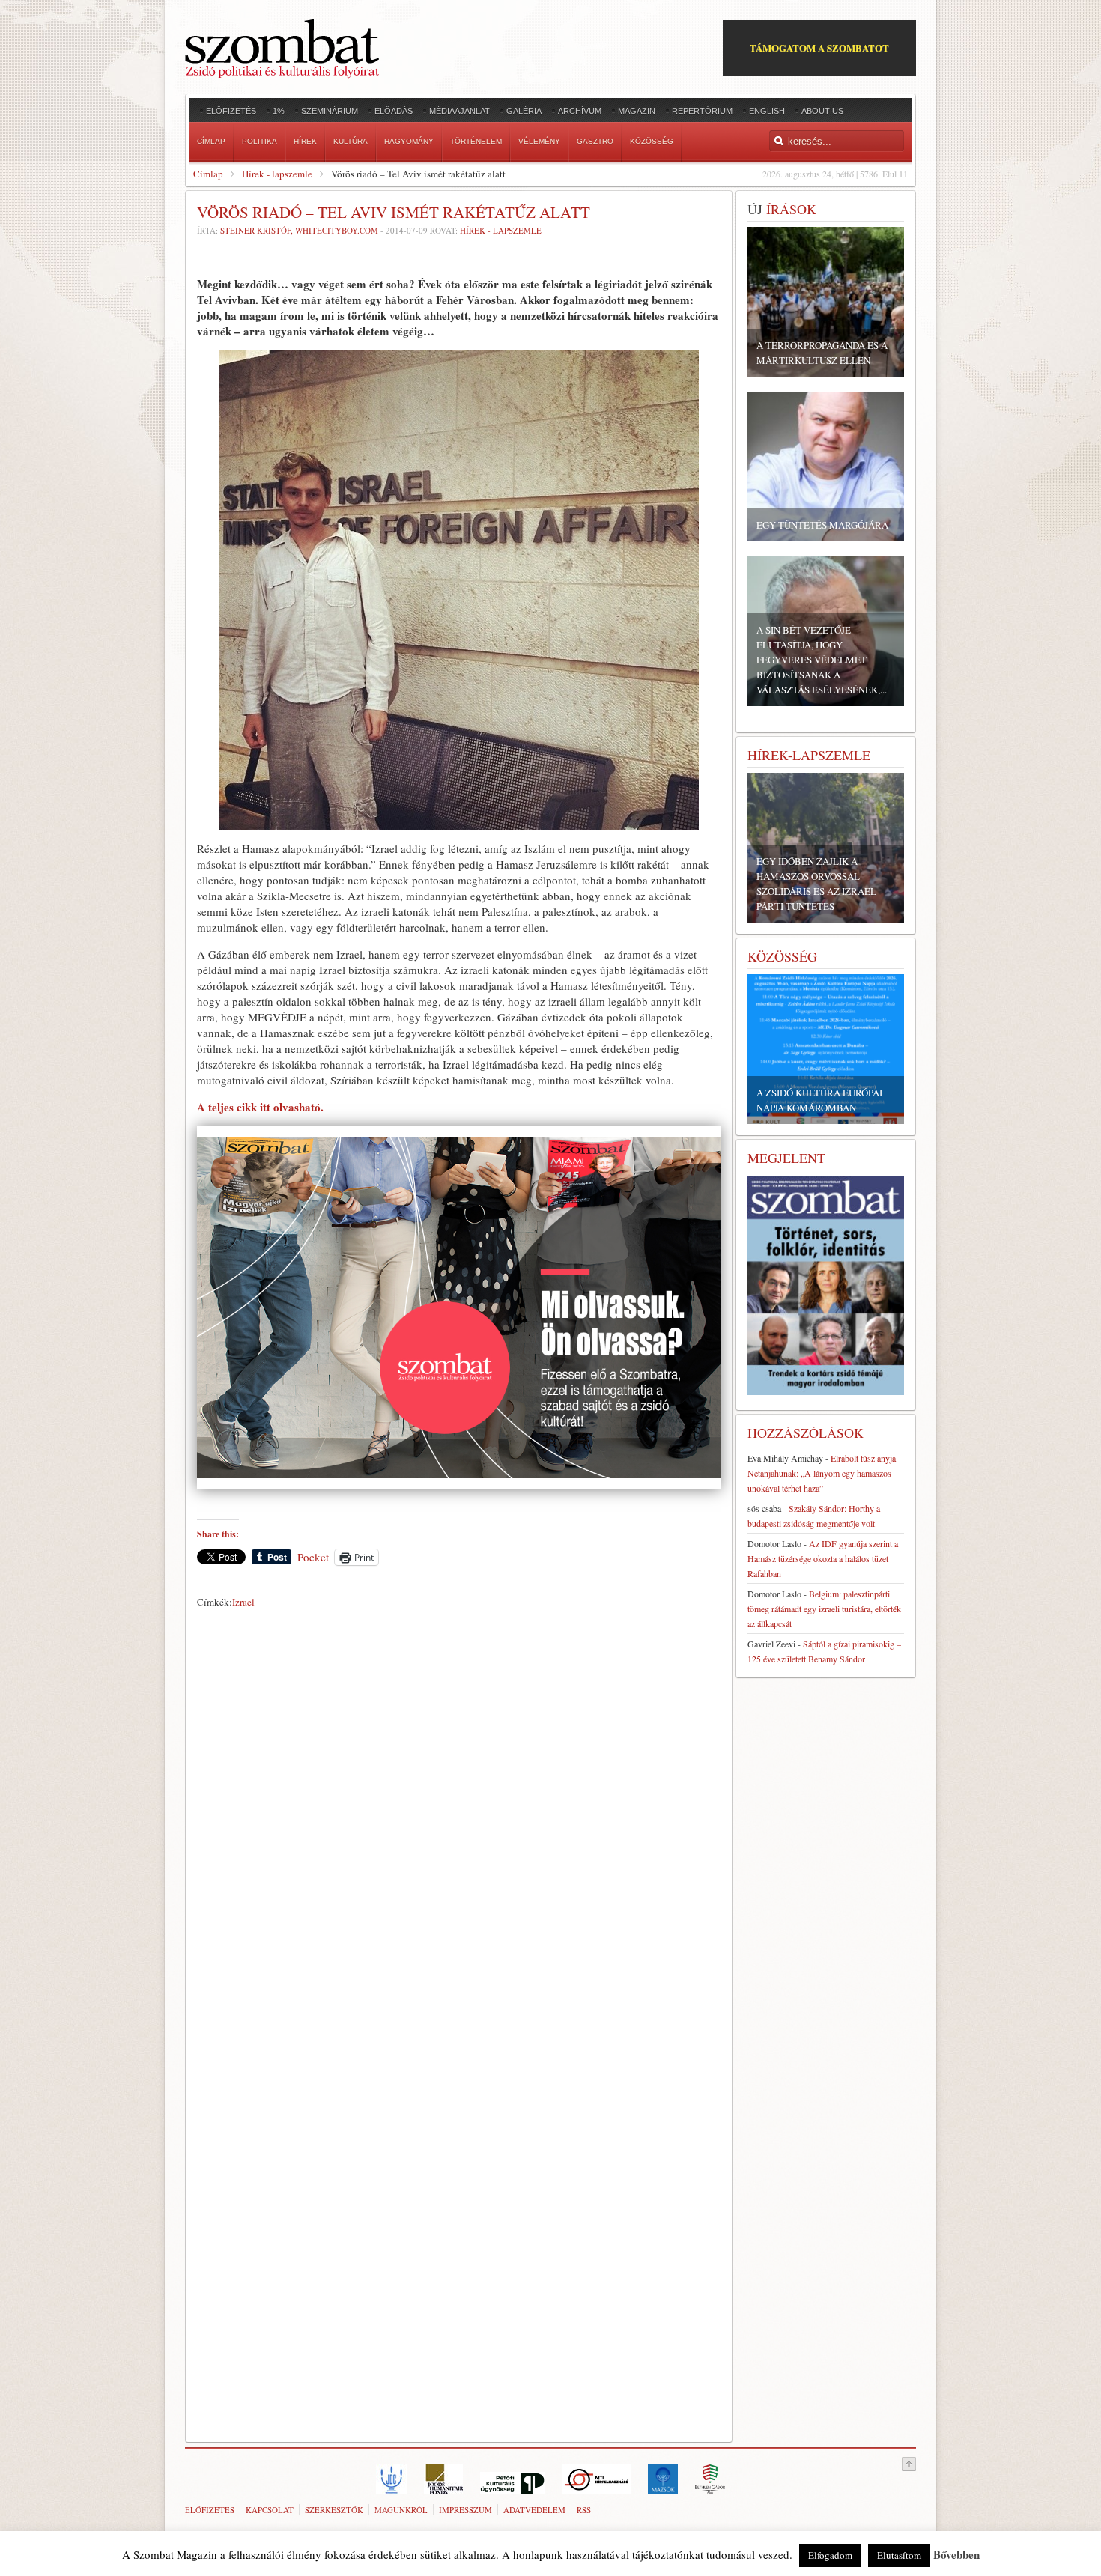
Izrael (243, 1602)
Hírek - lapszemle (277, 174)
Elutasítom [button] (899, 2555)
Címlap (208, 174)
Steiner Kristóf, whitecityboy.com (299, 230)
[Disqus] (459, 1823)
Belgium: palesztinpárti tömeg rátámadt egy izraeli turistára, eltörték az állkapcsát (824, 1609)
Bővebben (956, 2554)
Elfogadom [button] (830, 2555)
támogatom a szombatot (819, 48)
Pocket (313, 1557)
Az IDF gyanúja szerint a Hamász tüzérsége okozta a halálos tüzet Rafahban (823, 1558)
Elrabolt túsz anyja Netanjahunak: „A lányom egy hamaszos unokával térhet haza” (822, 1473)
